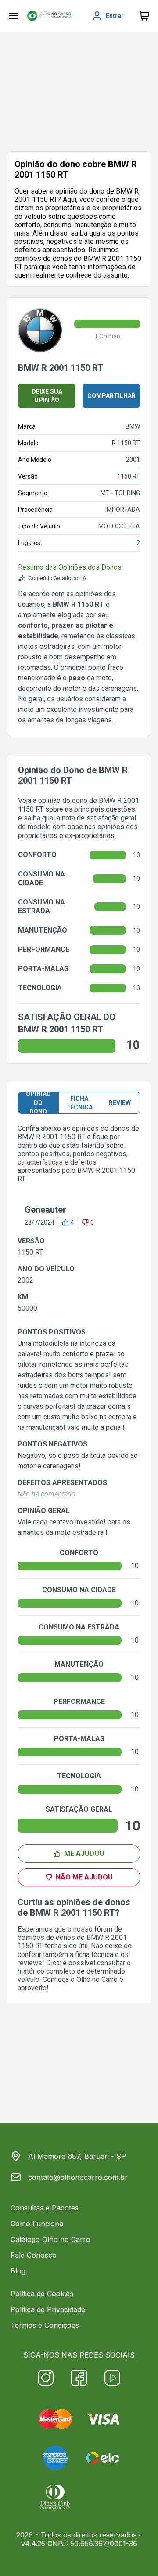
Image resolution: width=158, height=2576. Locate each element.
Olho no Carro (97, 1980)
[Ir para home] (49, 16)
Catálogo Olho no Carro (50, 2239)
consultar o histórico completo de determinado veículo (74, 1971)
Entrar (115, 16)
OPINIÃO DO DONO (38, 1103)
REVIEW (120, 1103)
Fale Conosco (34, 2255)
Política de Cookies (42, 2294)
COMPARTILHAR (111, 396)
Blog (18, 2271)
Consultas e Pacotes (45, 2208)
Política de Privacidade (48, 2309)
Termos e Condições (45, 2325)
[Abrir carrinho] (14, 16)
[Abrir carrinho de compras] (144, 16)
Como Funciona (37, 2224)
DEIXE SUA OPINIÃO (47, 396)
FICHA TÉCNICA (79, 1103)
